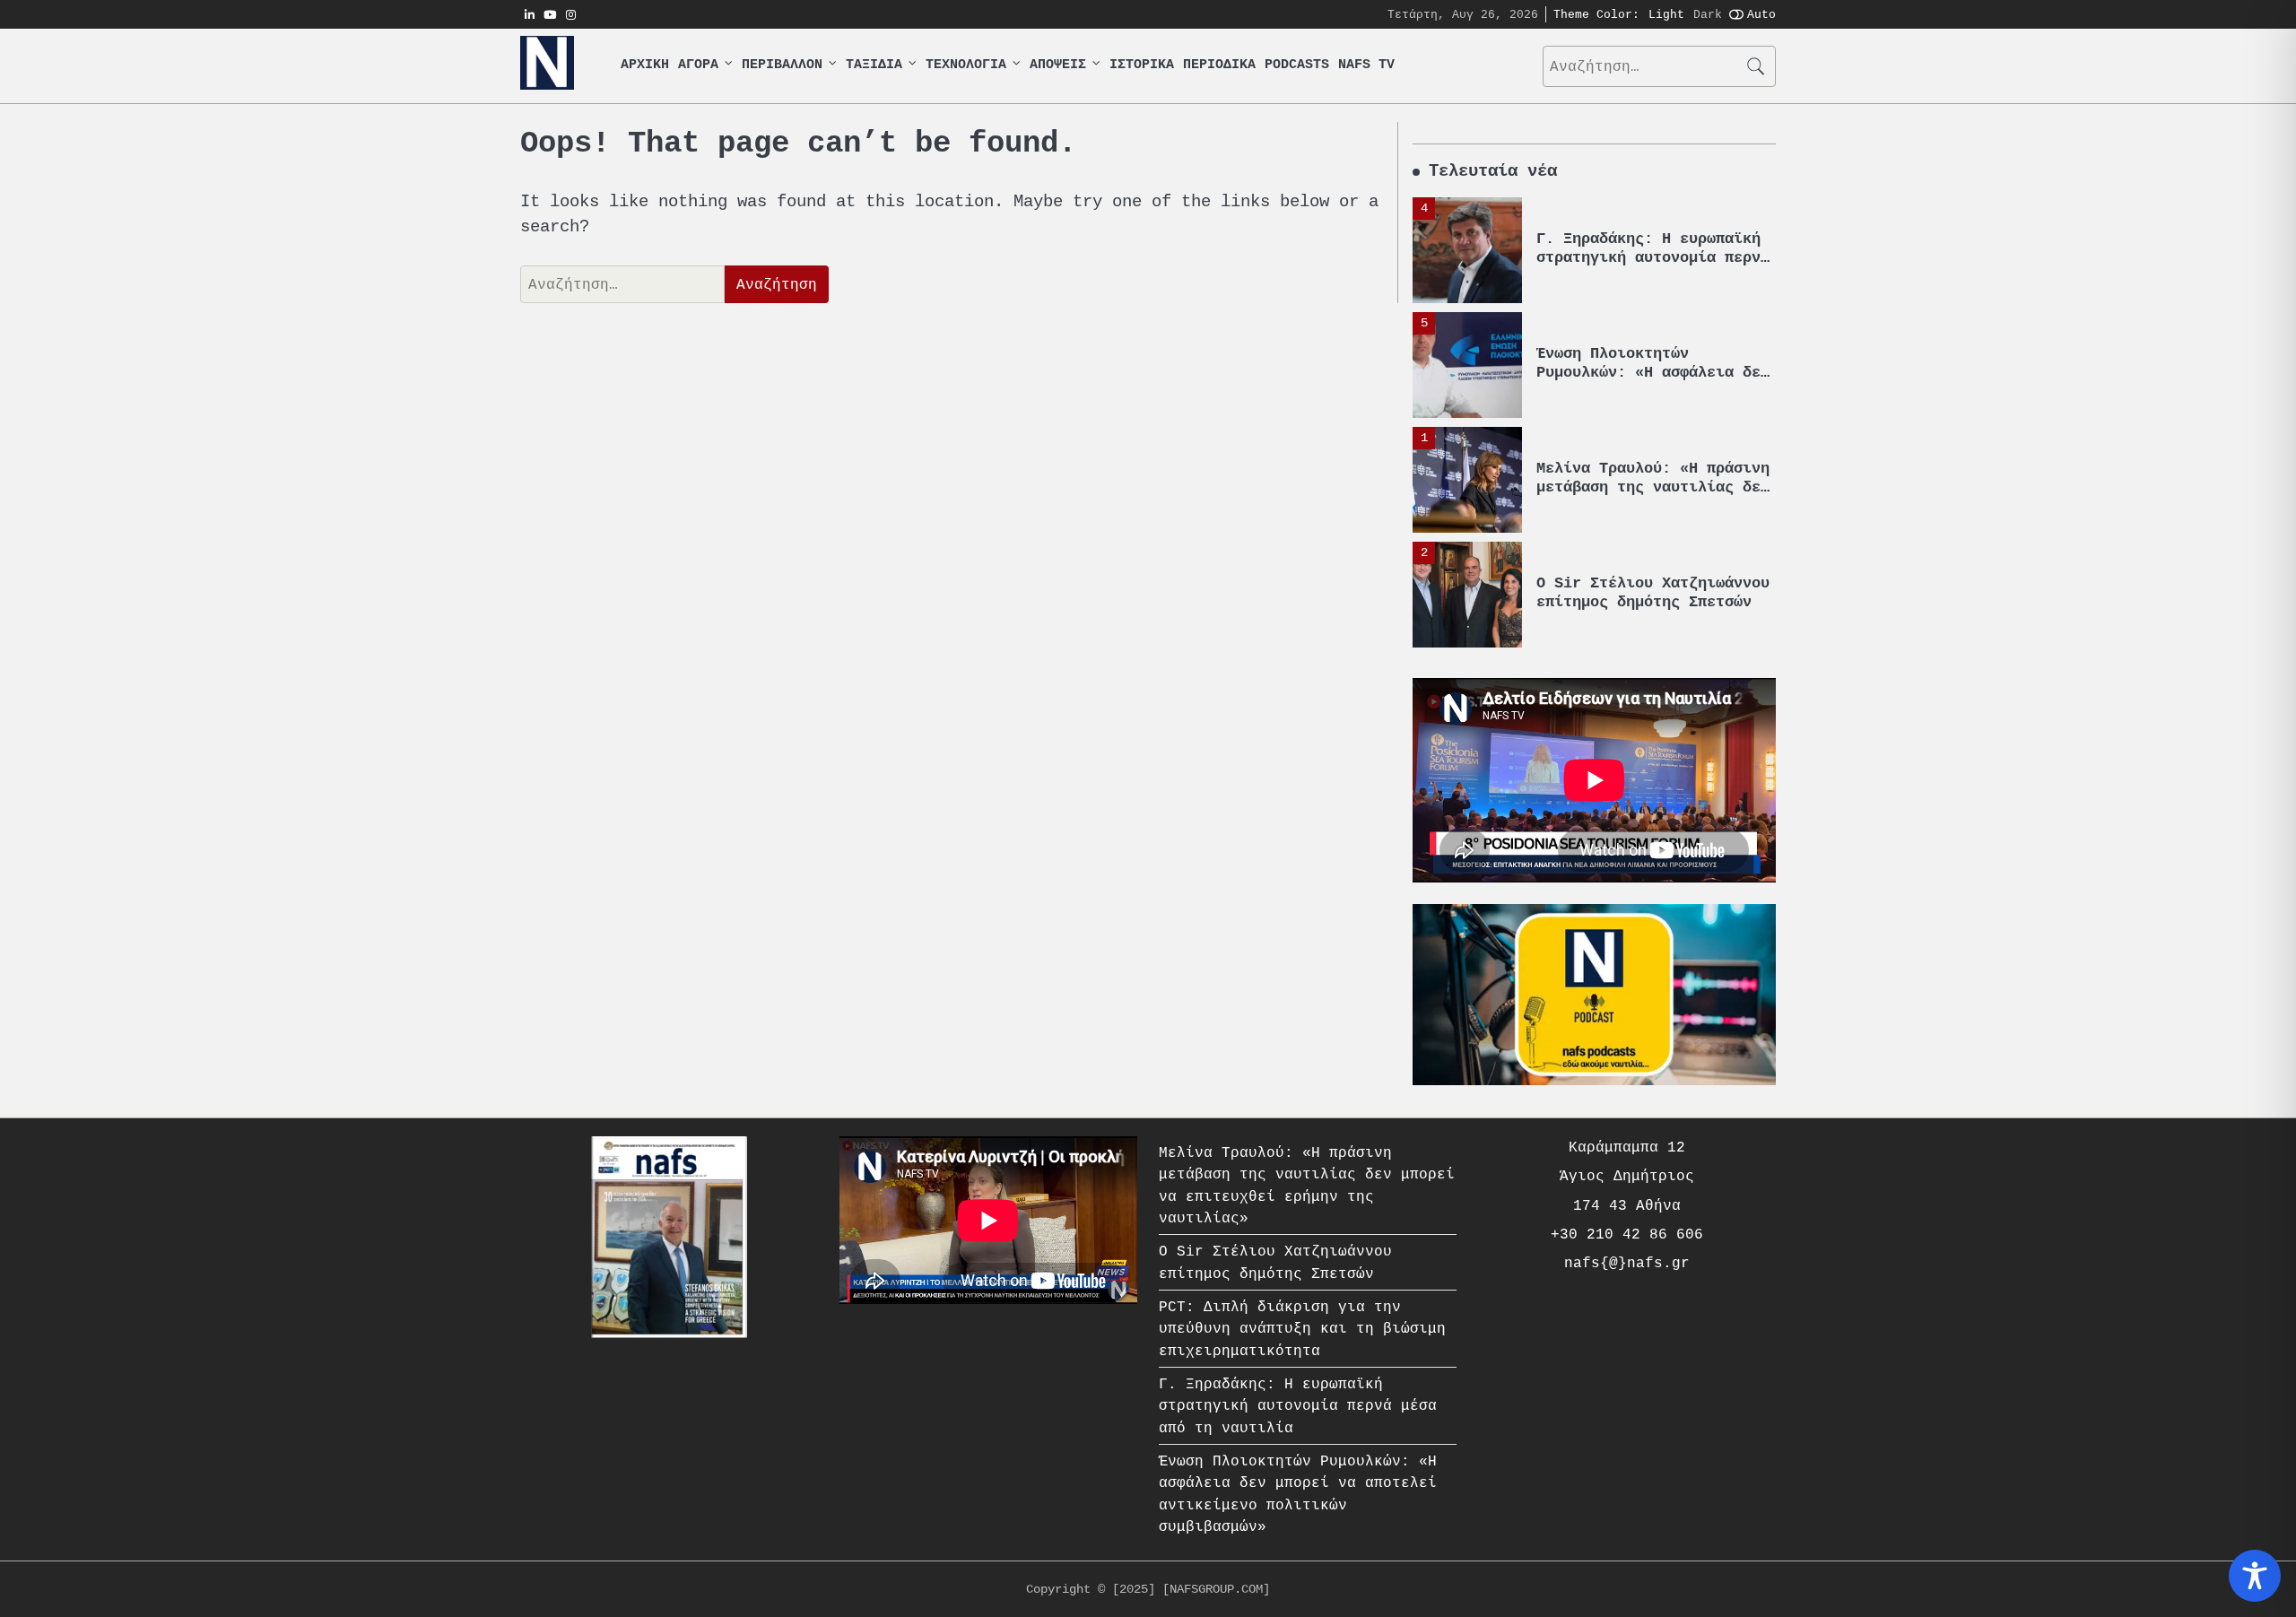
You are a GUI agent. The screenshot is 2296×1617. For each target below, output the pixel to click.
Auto (1761, 14)
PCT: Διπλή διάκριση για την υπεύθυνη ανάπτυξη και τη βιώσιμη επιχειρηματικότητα (1302, 1329)
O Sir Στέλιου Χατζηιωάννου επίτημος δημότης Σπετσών (1653, 592)
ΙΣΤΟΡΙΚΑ (1142, 65)
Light (1666, 14)
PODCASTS (1297, 65)
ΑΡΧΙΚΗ (645, 65)
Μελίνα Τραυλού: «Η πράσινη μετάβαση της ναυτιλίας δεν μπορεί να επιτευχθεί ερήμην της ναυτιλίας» (1653, 496)
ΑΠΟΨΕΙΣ (1058, 65)
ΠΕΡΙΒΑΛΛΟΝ (782, 65)
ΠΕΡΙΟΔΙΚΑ (1219, 65)
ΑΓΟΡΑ (698, 65)
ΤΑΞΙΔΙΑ (874, 65)
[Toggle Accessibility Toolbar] (2255, 1576)
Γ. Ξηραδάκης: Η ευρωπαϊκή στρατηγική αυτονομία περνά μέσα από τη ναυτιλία (1653, 257)
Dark (1708, 14)
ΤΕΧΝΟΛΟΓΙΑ (966, 65)
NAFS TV (1366, 65)
